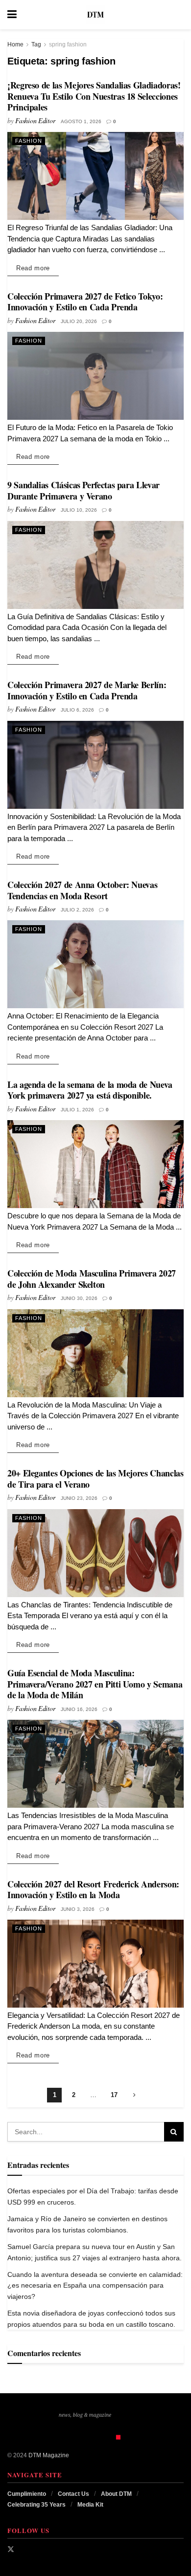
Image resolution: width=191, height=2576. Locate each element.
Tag (36, 44)
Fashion (29, 141)
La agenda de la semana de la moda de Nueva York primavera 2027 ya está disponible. (90, 1090)
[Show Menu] (12, 15)
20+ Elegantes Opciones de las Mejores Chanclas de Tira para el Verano (95, 1479)
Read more (37, 268)
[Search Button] (179, 15)
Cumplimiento (27, 2494)
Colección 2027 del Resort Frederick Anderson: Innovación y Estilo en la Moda (93, 1890)
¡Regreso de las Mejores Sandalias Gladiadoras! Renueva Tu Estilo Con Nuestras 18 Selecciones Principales (94, 96)
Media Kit (90, 2505)
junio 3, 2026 (78, 1909)
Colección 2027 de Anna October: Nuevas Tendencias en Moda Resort (82, 890)
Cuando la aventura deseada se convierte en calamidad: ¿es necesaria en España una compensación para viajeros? (95, 2285)
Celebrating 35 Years (36, 2505)
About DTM (116, 2494)
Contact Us (73, 2494)
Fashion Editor (35, 120)
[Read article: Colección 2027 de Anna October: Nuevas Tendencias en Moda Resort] (95, 964)
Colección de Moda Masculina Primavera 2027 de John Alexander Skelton (92, 1279)
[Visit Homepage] (95, 15)
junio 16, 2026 (79, 1709)
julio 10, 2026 (79, 510)
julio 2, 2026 (77, 910)
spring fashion (68, 44)
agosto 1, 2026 (81, 121)
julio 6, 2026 (77, 710)
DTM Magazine (49, 2455)
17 (114, 2095)
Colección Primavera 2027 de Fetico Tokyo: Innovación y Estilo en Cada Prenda (85, 302)
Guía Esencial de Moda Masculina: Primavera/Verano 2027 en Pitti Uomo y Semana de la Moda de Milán (95, 1684)
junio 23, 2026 (79, 1498)
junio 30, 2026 (79, 1298)
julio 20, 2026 (79, 321)
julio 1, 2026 (77, 1110)
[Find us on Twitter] (11, 2549)
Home (15, 44)
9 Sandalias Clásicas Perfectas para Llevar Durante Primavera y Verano (84, 490)
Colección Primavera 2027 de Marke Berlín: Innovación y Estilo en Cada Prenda (87, 690)
